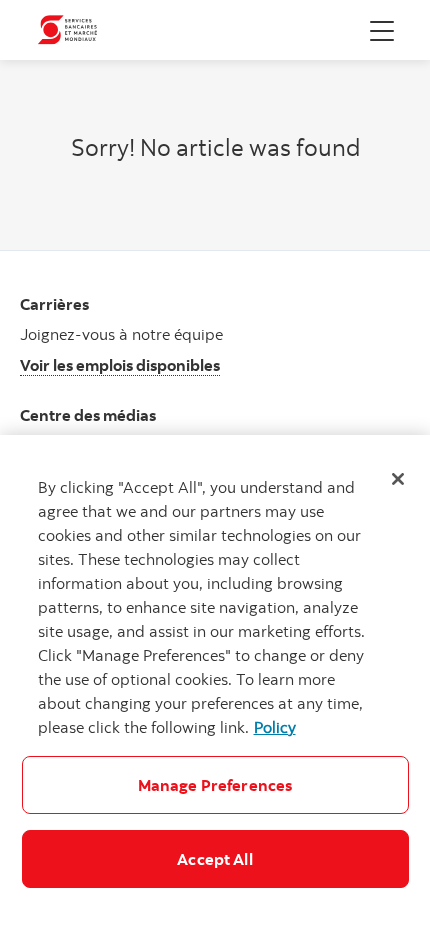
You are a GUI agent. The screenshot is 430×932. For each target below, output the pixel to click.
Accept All (215, 859)
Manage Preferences (215, 785)
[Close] (398, 479)
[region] (215, 683)
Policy (275, 727)
